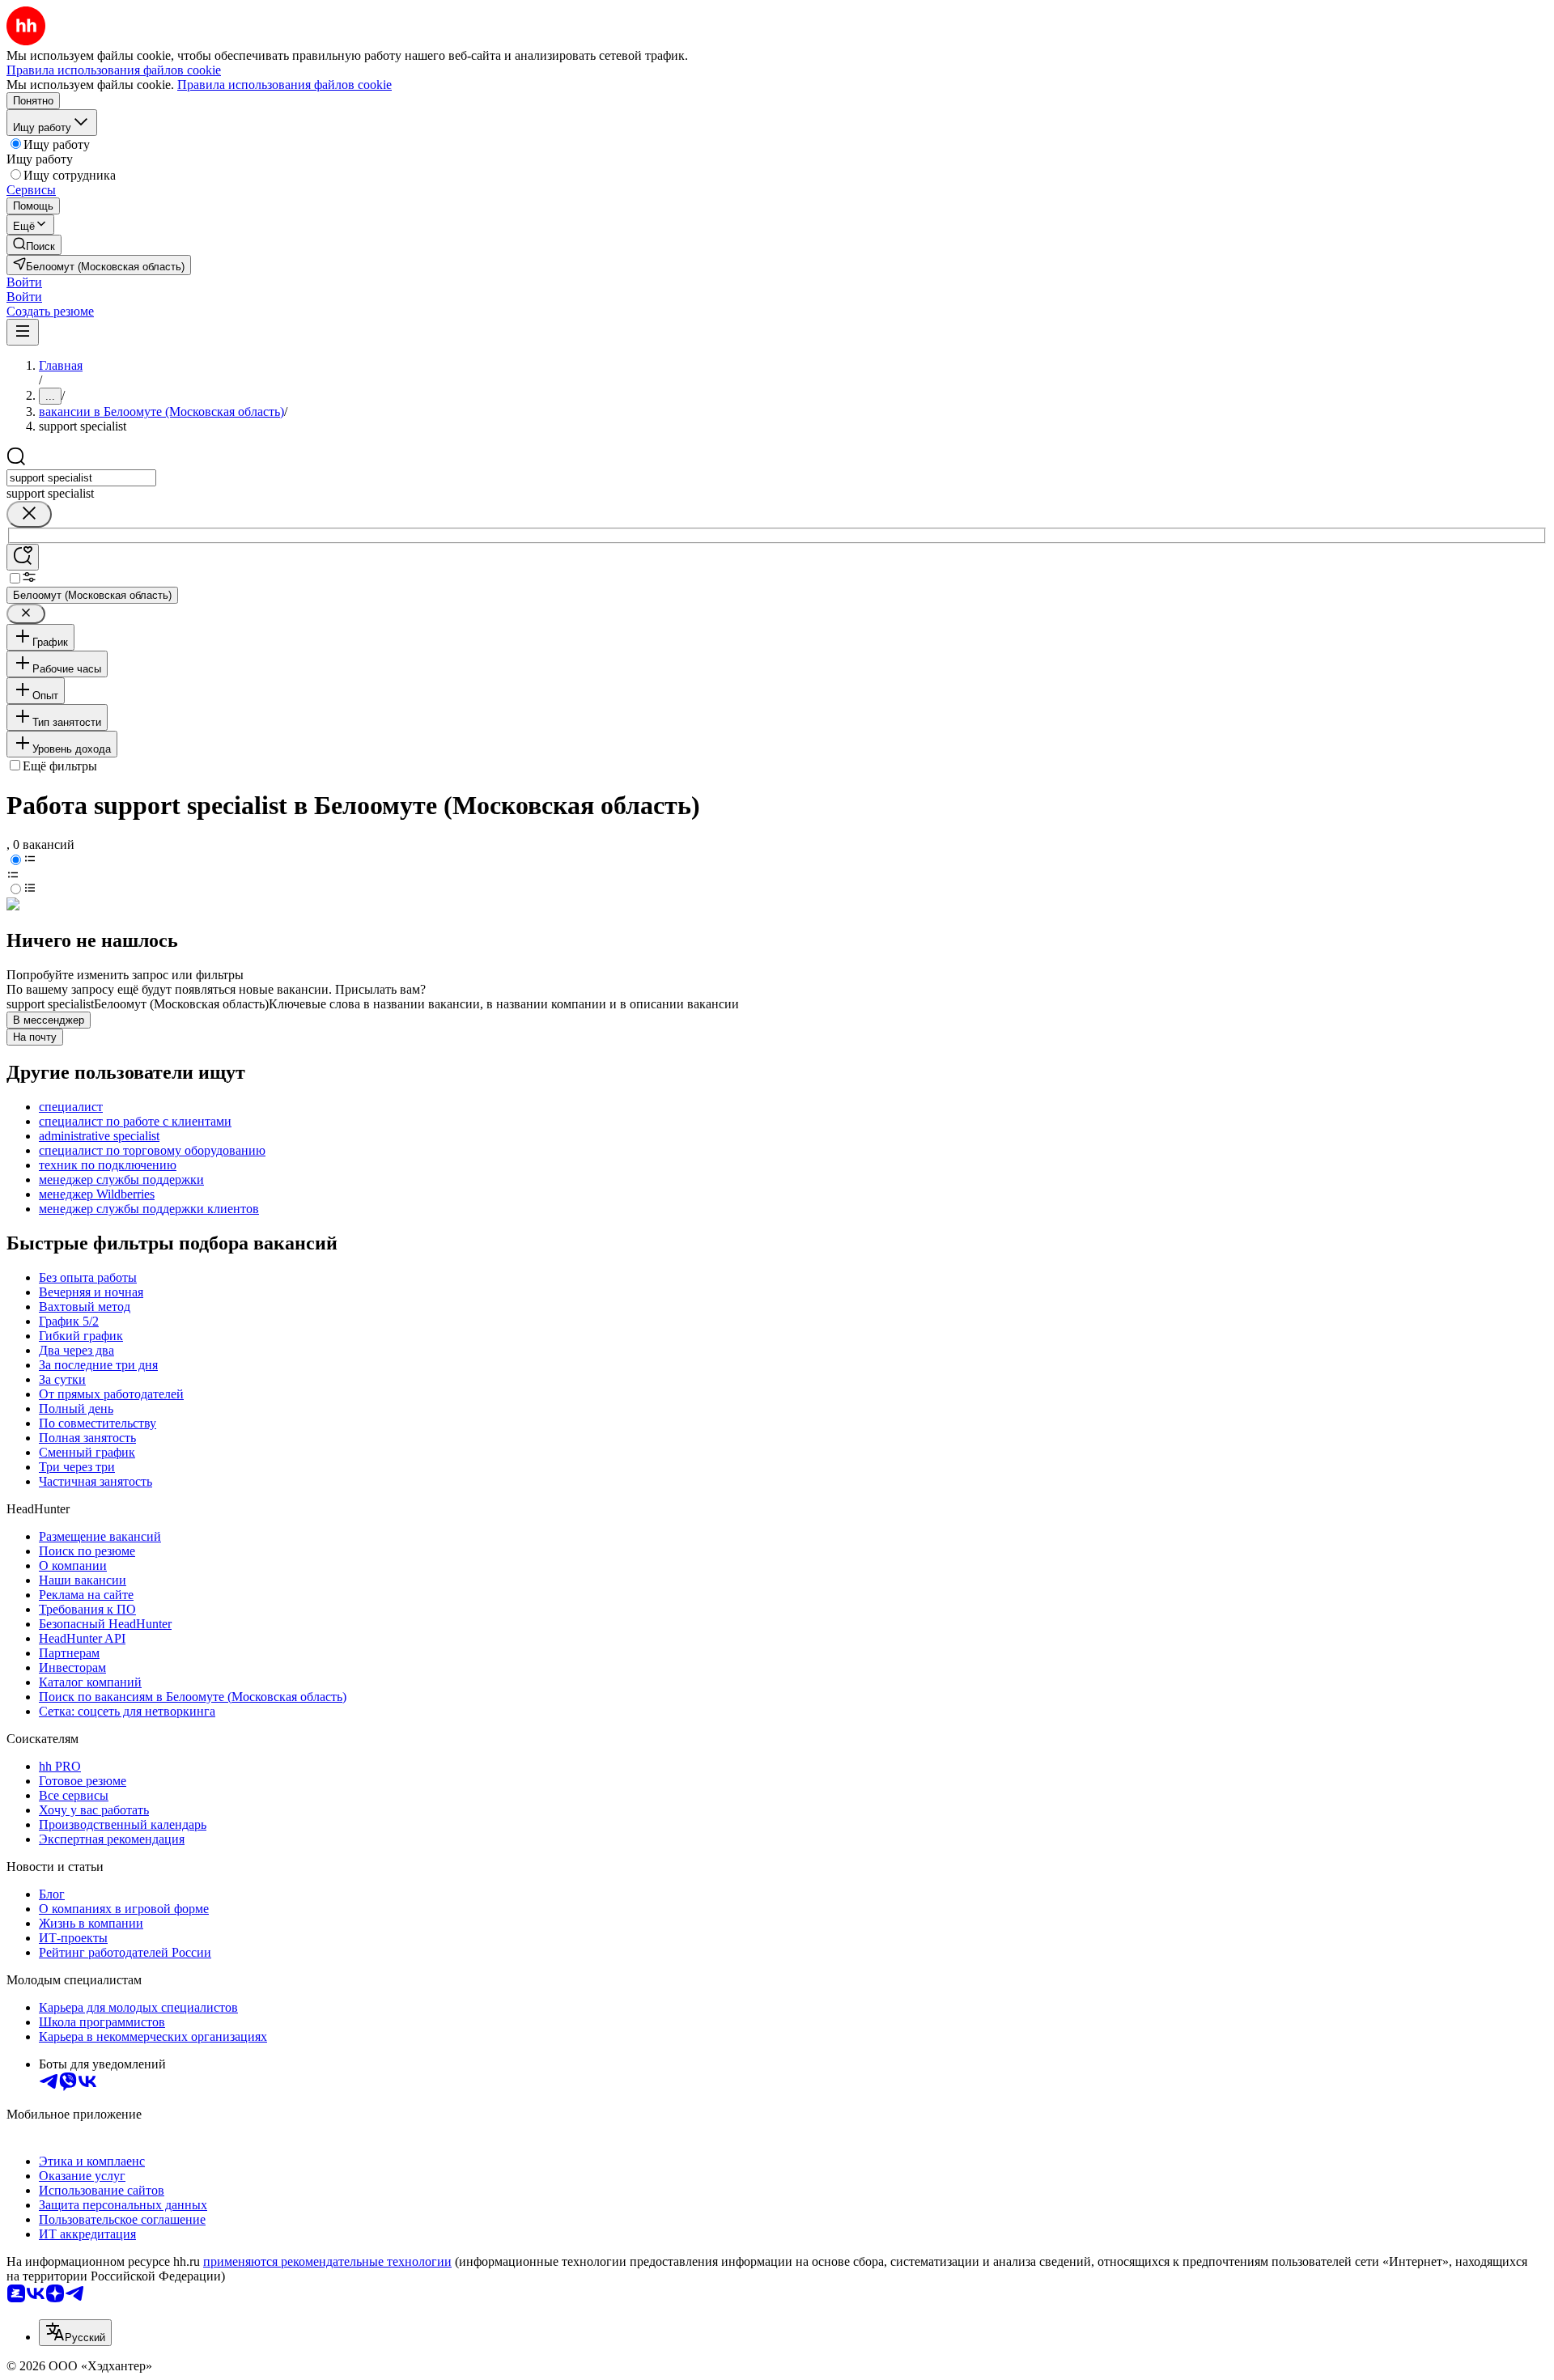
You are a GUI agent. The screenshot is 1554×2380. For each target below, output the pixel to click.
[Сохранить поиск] (23, 557)
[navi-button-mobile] (23, 332)
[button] (24, 282)
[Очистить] (29, 514)
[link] (34, 245)
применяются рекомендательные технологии (327, 2261)
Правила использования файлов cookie (284, 85)
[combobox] (81, 478)
